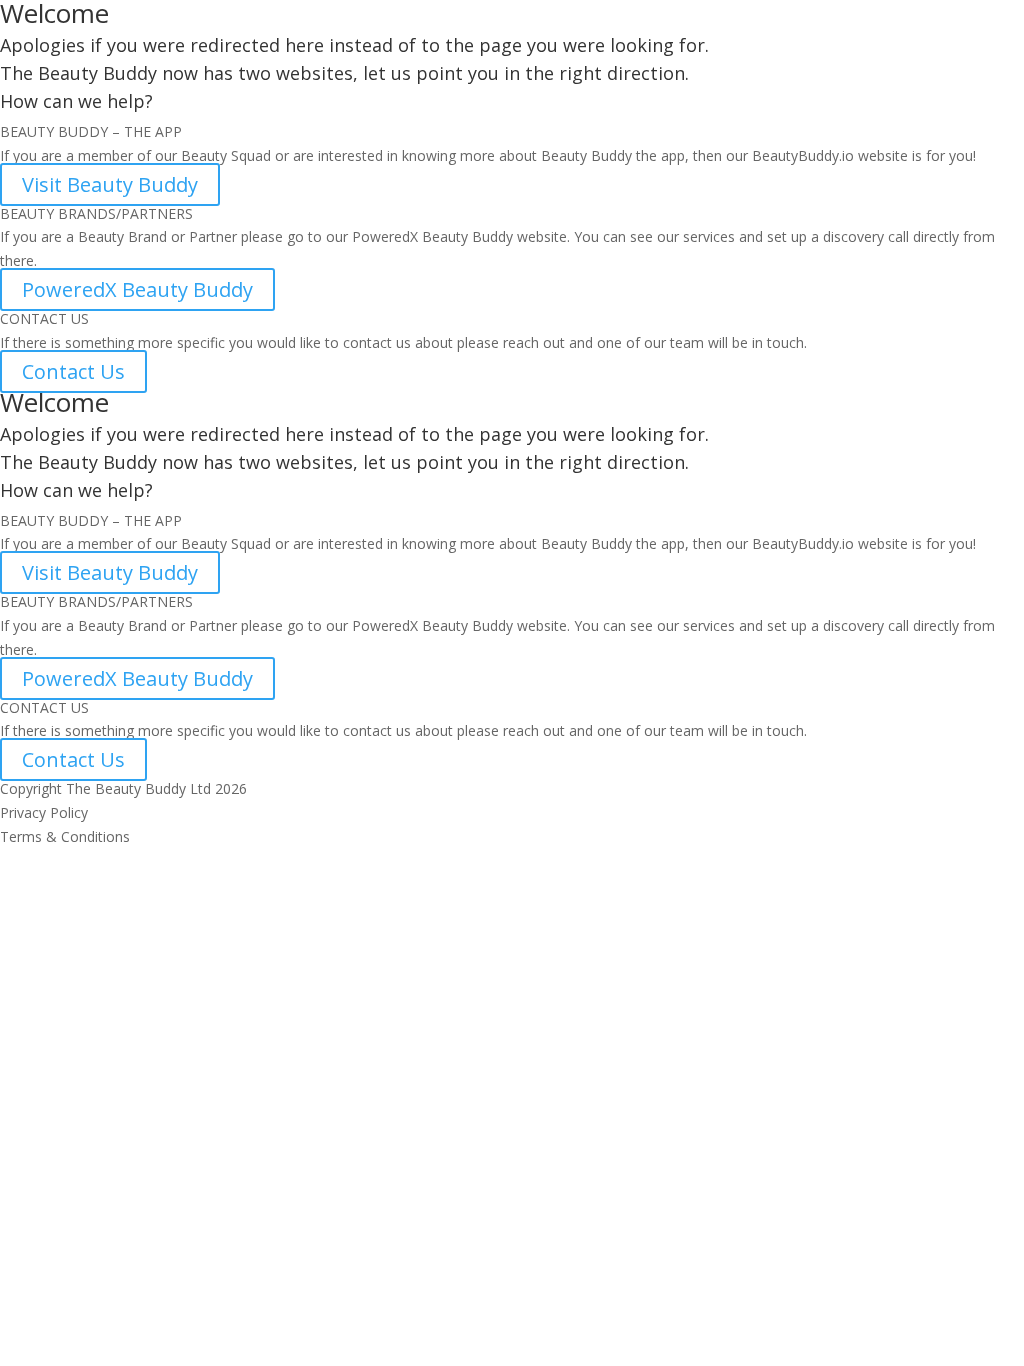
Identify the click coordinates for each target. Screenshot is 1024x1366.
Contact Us (73, 371)
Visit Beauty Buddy (110, 184)
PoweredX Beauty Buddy (137, 289)
